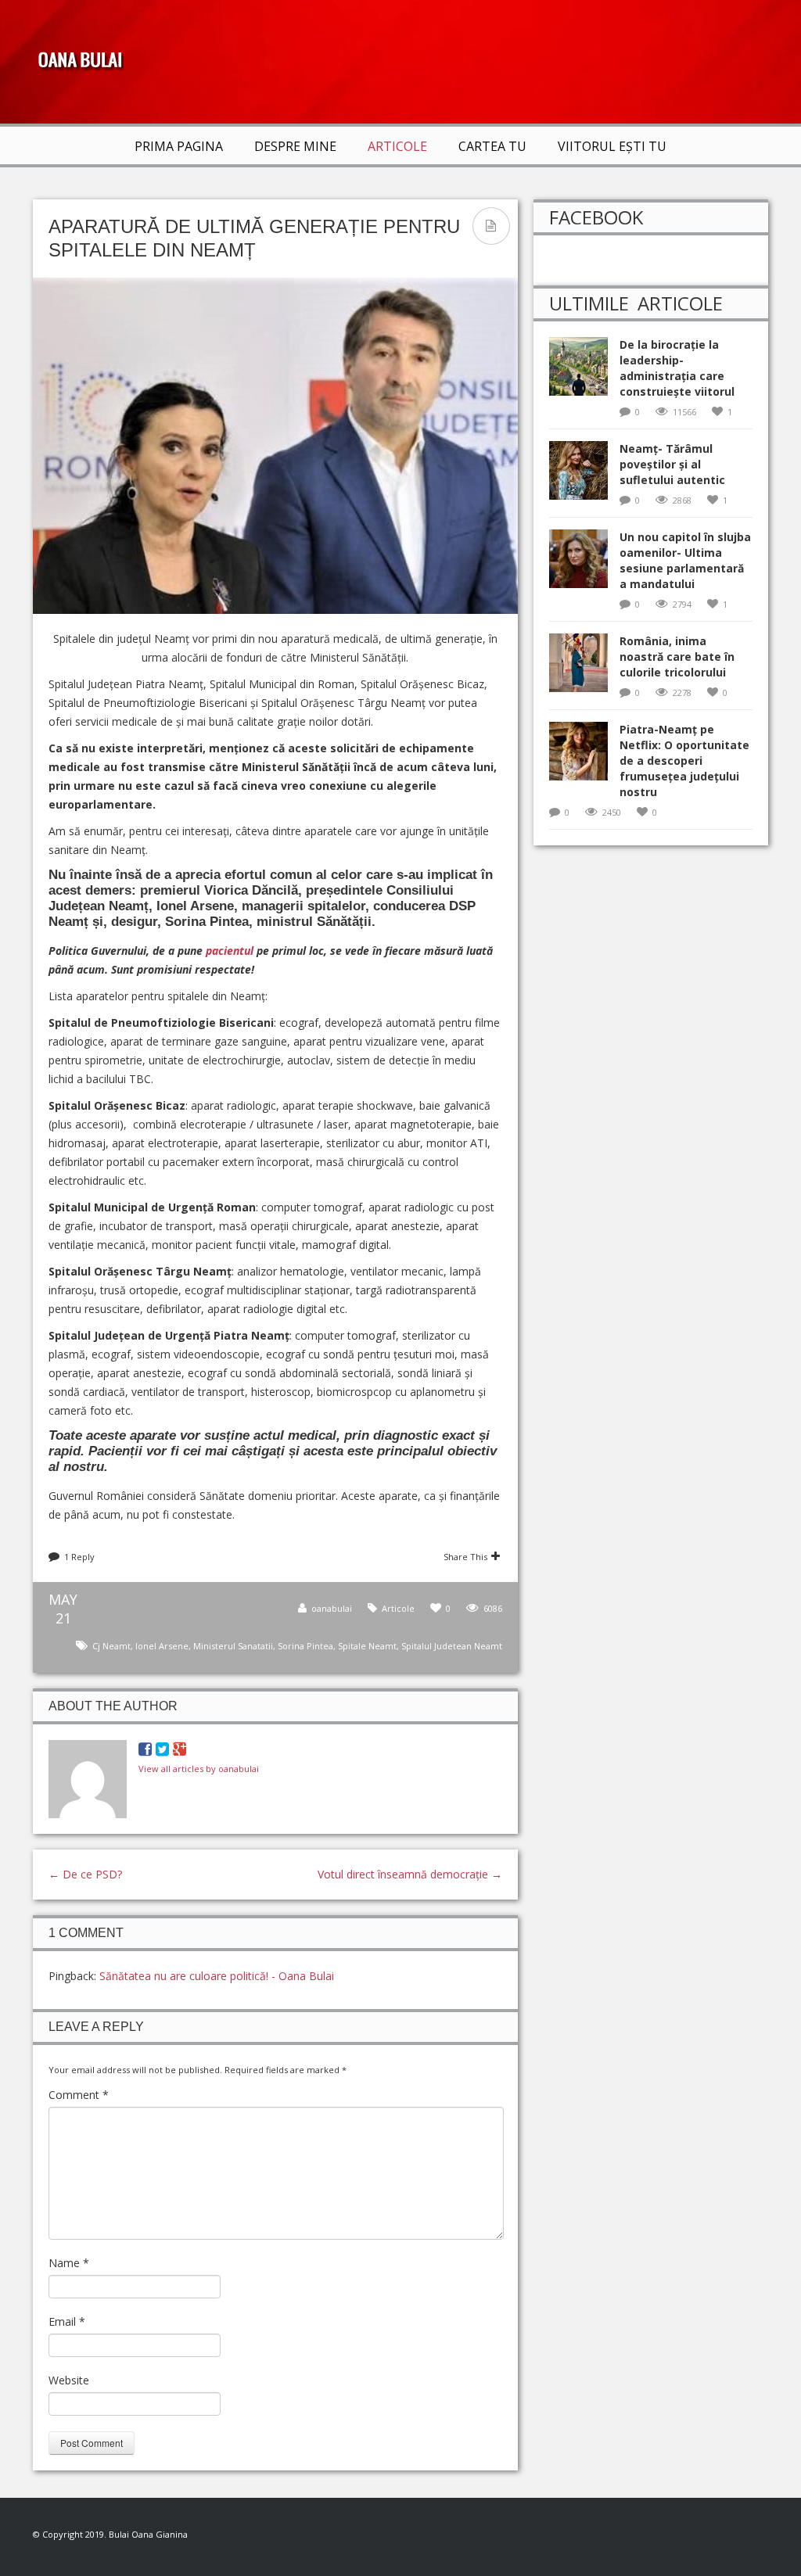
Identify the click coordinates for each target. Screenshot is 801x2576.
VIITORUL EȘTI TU (612, 146)
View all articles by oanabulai (199, 1769)
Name (69, 2263)
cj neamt (111, 1646)
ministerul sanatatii (233, 1646)
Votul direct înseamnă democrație (410, 1874)
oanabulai (332, 1608)
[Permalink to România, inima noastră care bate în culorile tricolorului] (584, 667)
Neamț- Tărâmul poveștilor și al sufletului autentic (672, 464)
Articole (397, 146)
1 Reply (79, 1557)
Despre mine (295, 146)
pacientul (230, 951)
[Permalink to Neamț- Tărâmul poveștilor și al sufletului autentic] (584, 475)
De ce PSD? (85, 1874)
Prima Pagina (179, 146)
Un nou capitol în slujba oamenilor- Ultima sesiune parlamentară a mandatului (685, 560)
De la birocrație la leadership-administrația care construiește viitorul (677, 368)
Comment (79, 2095)
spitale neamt (367, 1646)
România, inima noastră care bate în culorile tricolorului (677, 657)
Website (69, 2380)
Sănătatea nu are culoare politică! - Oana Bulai (217, 1976)
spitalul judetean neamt (452, 1646)
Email (67, 2321)
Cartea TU (492, 146)
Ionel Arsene (162, 1646)
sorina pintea (305, 1646)
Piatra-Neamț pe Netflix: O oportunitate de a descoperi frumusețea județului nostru (684, 761)
